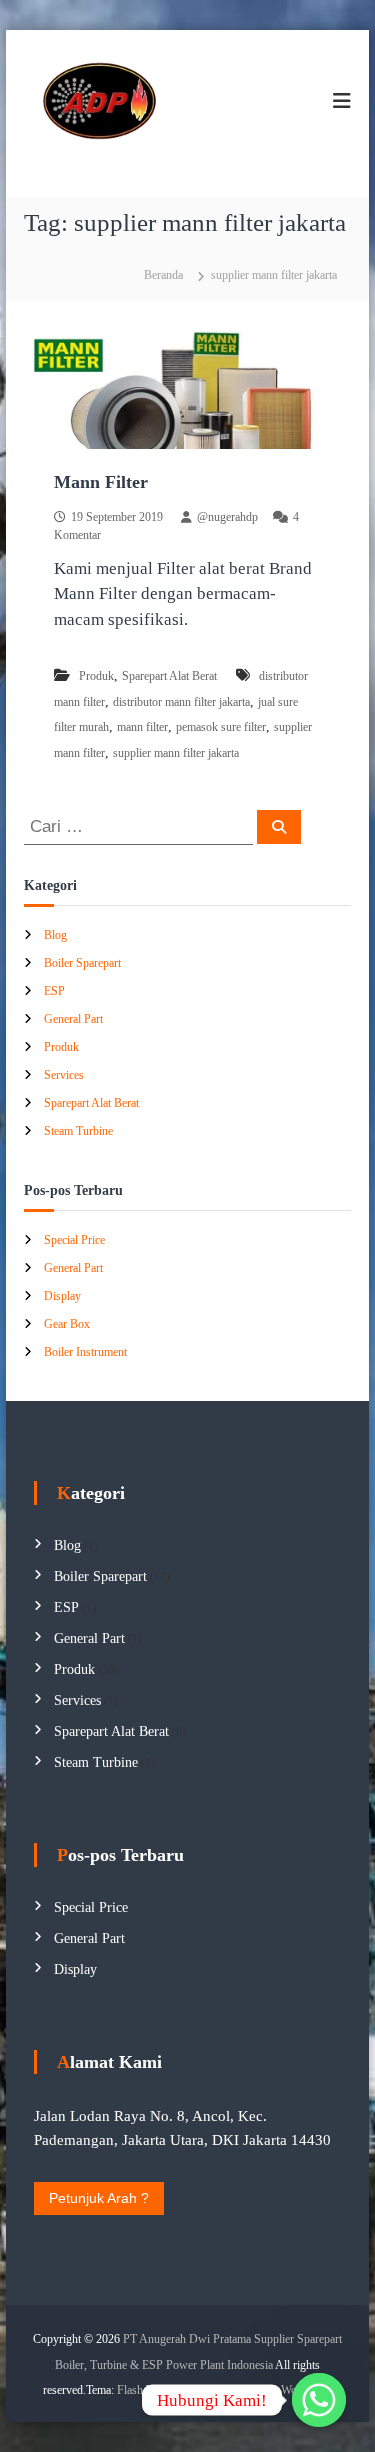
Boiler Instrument (85, 1352)
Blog (55, 935)
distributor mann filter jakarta (181, 702)
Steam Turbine (78, 1131)
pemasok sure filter (221, 727)
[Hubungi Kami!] (319, 2400)
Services (64, 1075)
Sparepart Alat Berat (169, 676)
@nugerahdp (227, 517)
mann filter (142, 727)
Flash (130, 2390)
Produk (96, 676)
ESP (54, 991)
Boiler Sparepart (82, 963)
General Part (73, 1019)
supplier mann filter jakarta (176, 753)
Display (62, 1296)
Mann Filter (101, 482)
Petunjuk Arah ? (99, 2198)
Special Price (74, 1240)
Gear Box (67, 1324)
